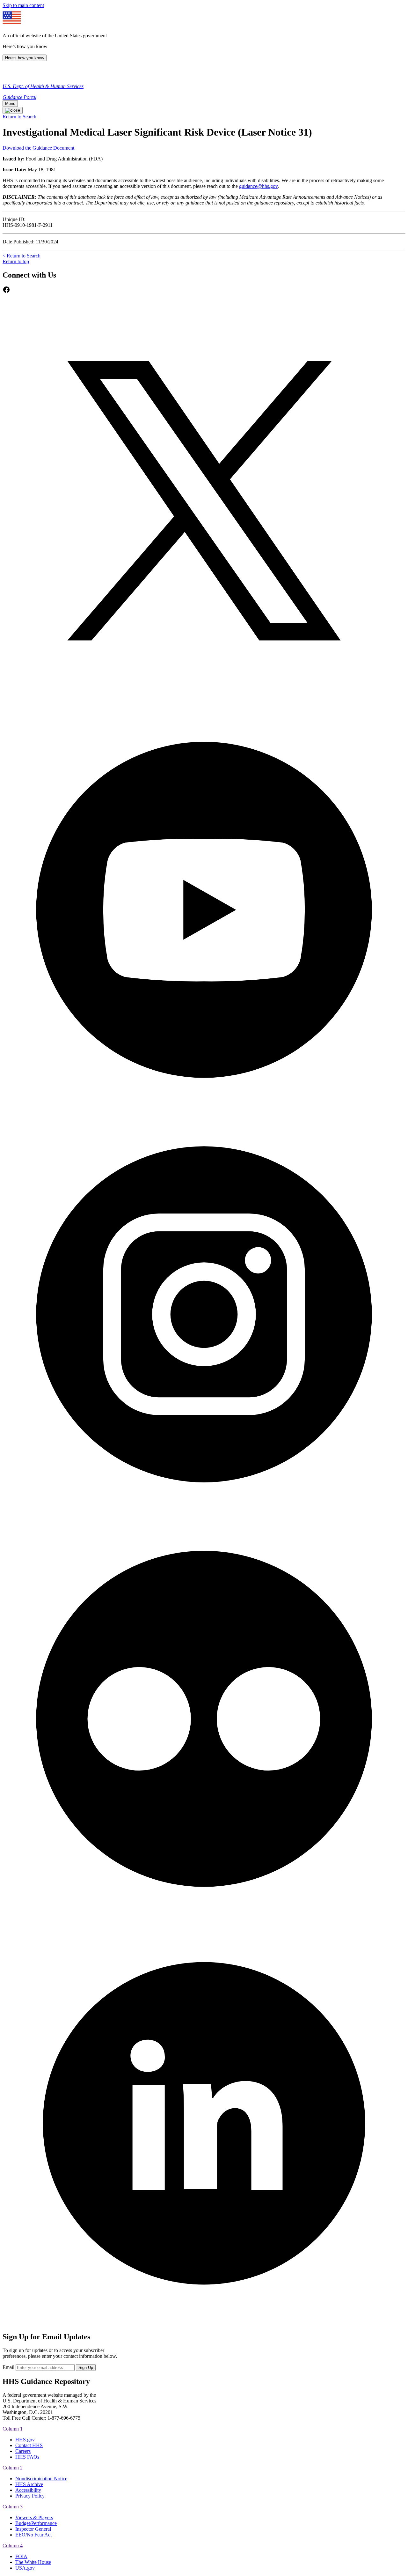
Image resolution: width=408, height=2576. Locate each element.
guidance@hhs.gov (258, 186)
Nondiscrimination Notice (41, 2479)
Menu (10, 104)
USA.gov (25, 2568)
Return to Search (19, 117)
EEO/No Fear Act (33, 2535)
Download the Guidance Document (38, 148)
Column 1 (13, 2429)
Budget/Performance (36, 2523)
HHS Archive (29, 2484)
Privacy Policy (30, 2496)
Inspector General (33, 2529)
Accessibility (28, 2490)
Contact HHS (29, 2445)
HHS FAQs (27, 2457)
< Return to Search (22, 256)
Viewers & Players (34, 2517)
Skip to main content (23, 5)
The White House (33, 2562)
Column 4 (13, 2546)
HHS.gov (25, 2440)
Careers (23, 2451)
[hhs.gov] (9, 75)
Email (8, 2367)
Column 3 (13, 2507)
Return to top (16, 261)
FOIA (21, 2556)
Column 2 (13, 2468)
